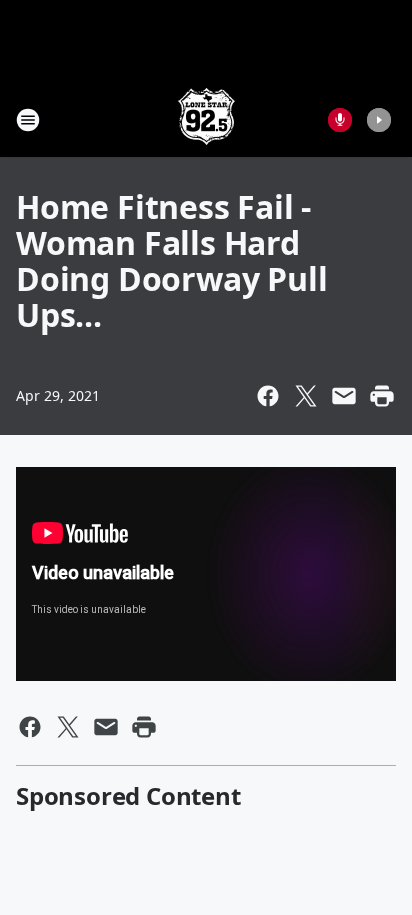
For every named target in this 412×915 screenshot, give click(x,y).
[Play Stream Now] (379, 120)
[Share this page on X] (306, 396)
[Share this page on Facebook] (268, 396)
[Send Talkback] (340, 120)
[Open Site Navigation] (28, 120)
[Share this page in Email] (344, 396)
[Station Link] (206, 119)
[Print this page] (382, 396)
